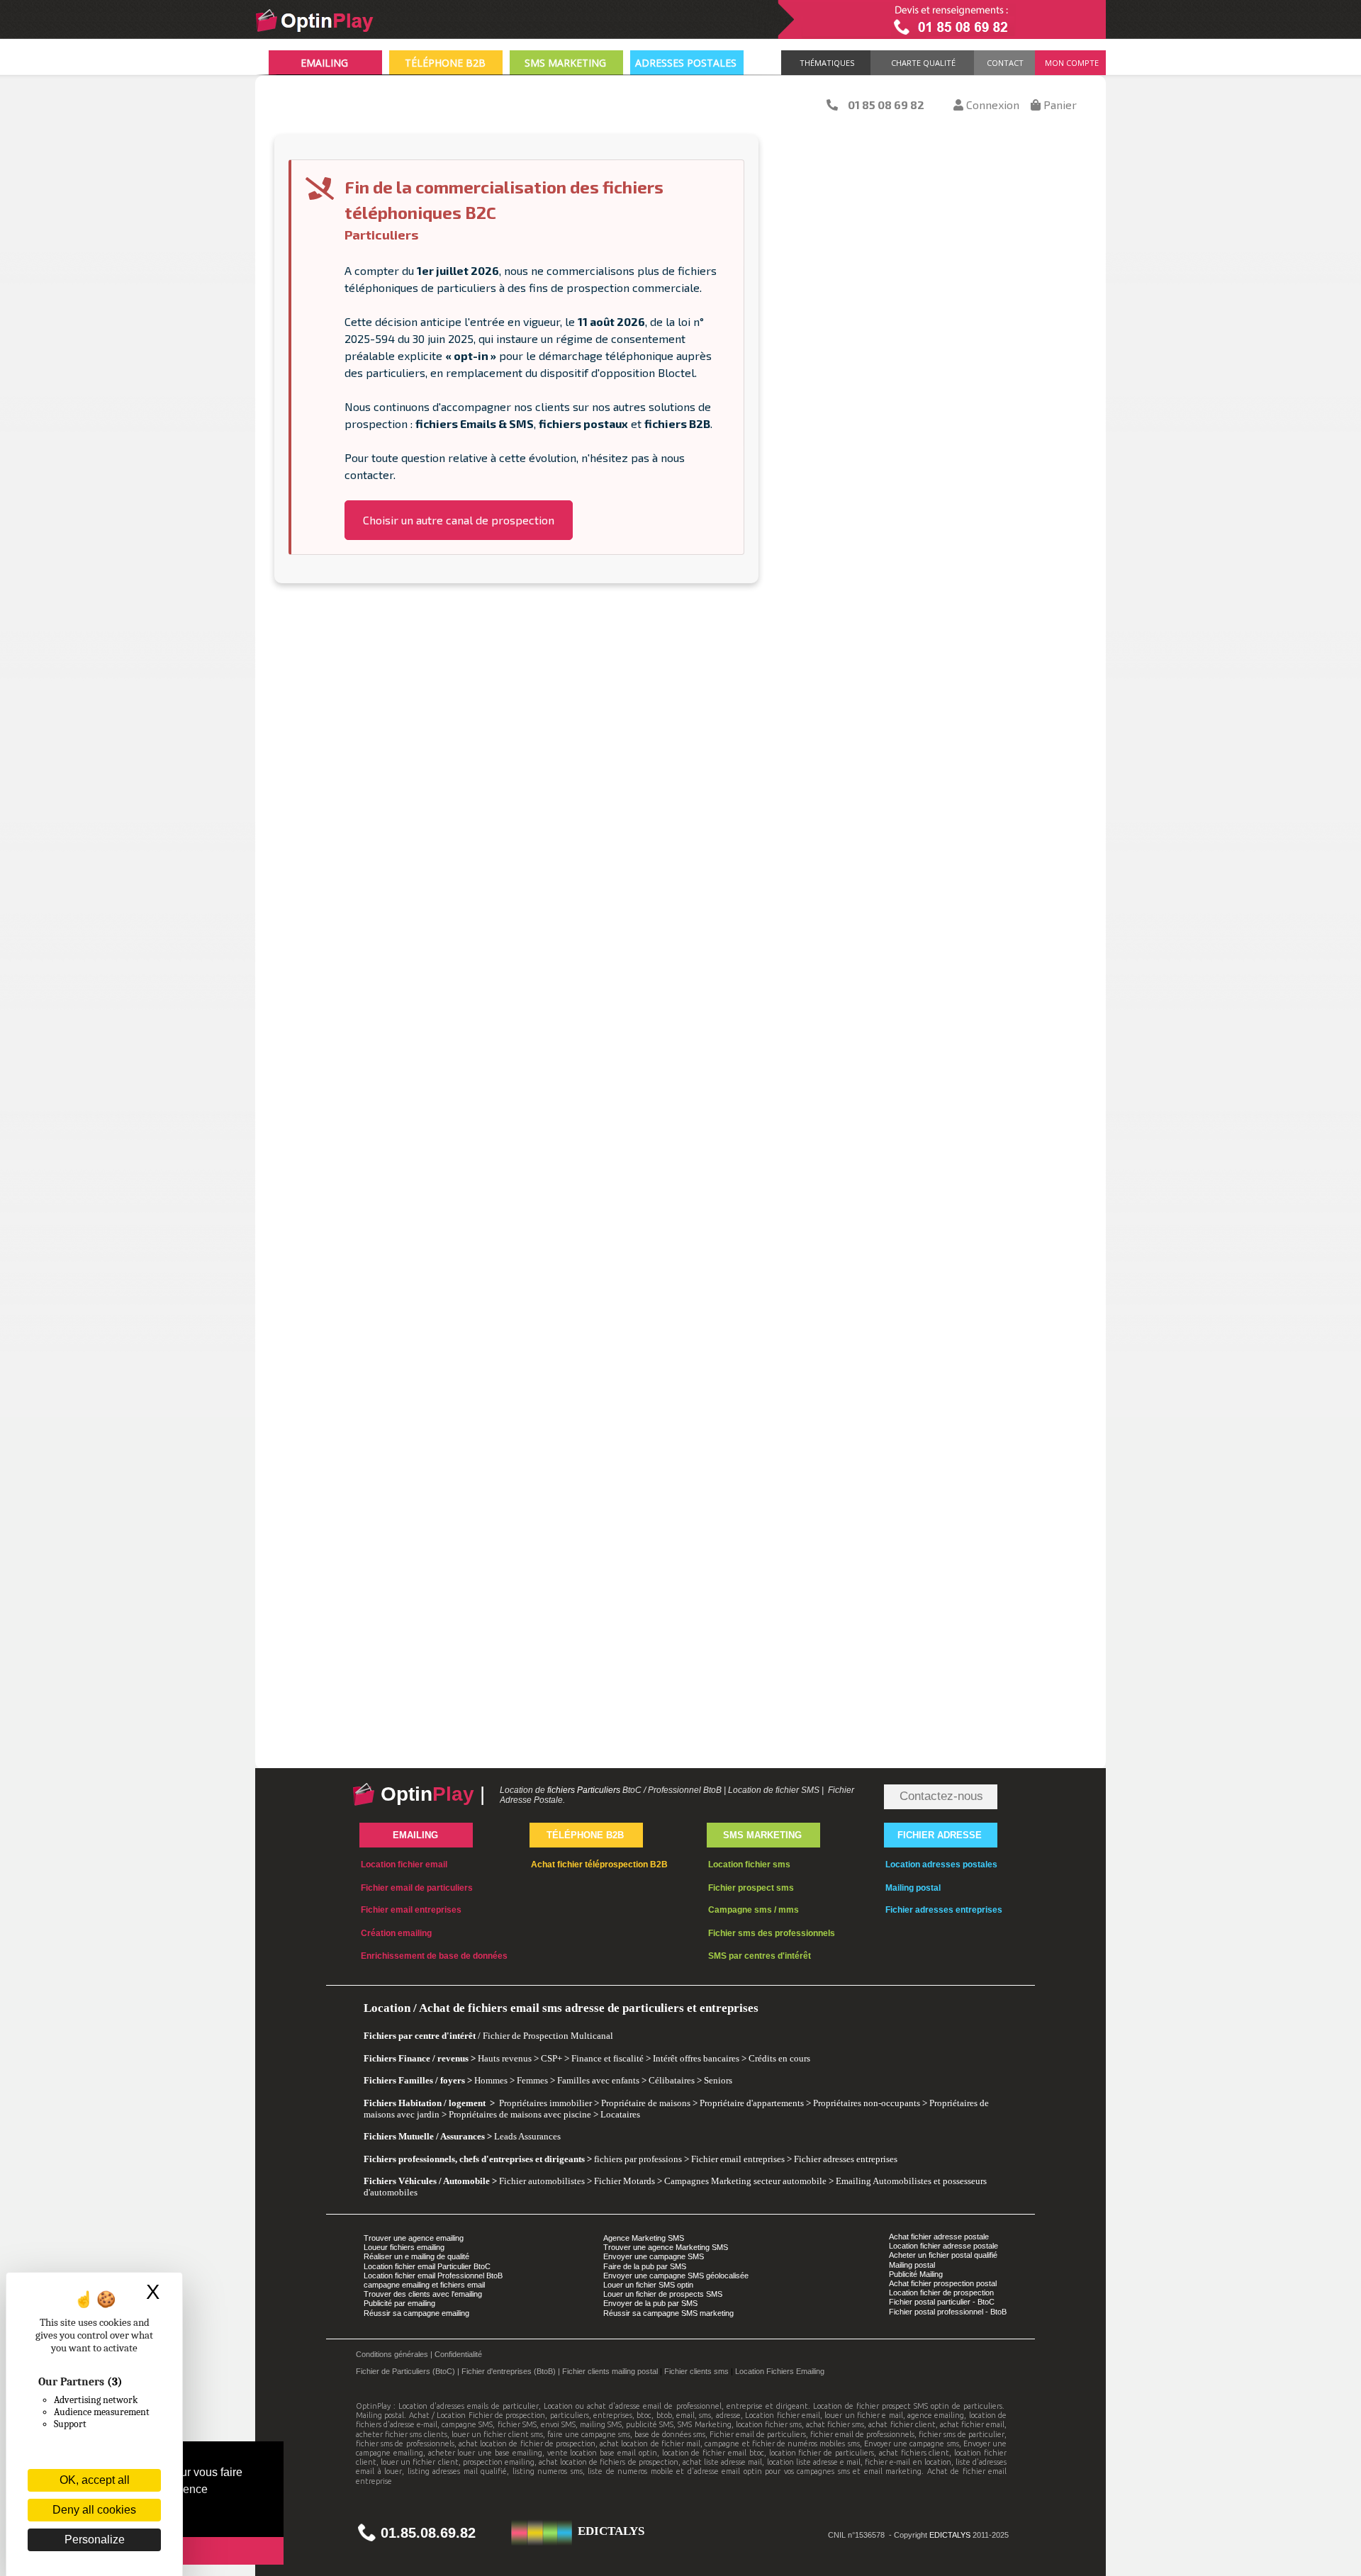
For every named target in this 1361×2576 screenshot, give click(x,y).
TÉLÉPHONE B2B (445, 63)
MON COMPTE (1070, 63)
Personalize (95, 2540)
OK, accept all (95, 2480)
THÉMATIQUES (825, 63)
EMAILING (324, 63)
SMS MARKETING (565, 63)
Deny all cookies (94, 2510)
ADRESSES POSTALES (686, 63)
